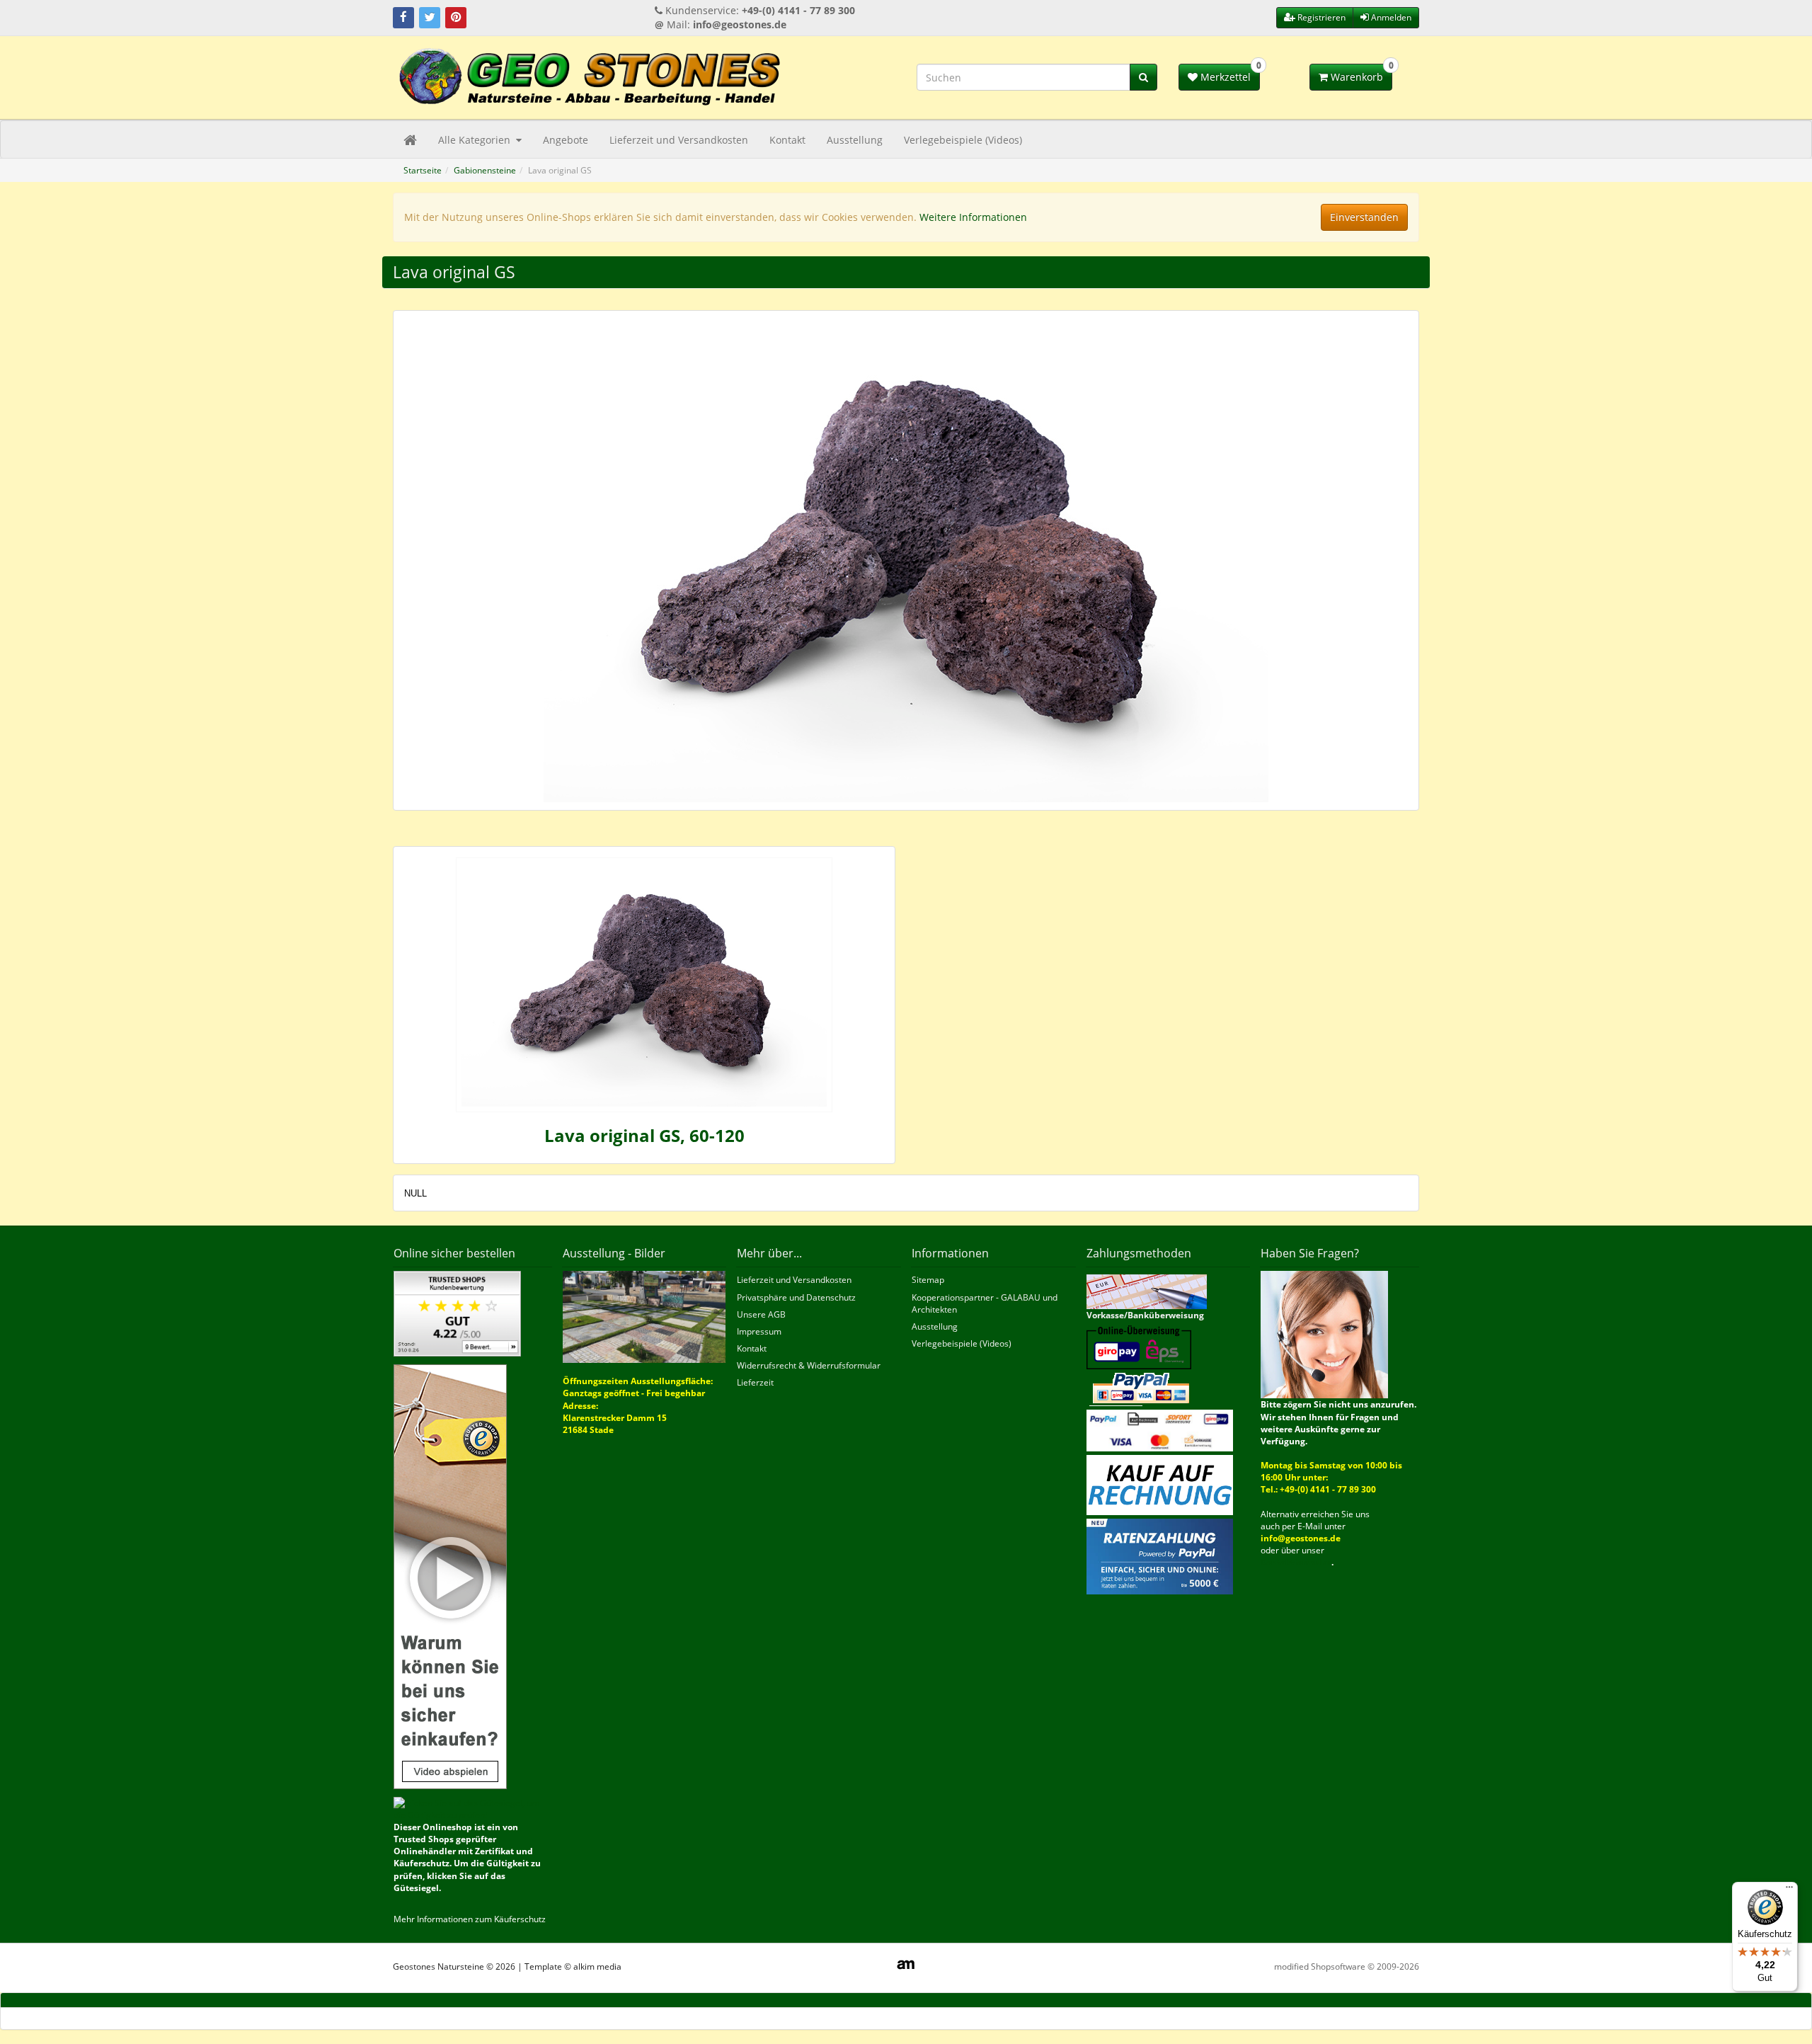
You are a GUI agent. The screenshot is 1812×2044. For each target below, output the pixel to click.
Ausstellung (855, 140)
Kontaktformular (1296, 1562)
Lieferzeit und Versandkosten (679, 140)
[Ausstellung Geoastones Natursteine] (644, 1317)
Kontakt (787, 140)
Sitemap (928, 1280)
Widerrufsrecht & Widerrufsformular (809, 1365)
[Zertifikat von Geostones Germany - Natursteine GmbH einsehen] (457, 1313)
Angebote (566, 140)
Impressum (759, 1331)
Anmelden (1390, 17)
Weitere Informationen (973, 217)
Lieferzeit (755, 1382)
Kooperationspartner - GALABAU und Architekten (985, 1303)
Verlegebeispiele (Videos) (963, 140)
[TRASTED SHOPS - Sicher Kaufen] (450, 1576)
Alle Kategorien (476, 140)
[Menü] (1789, 1890)
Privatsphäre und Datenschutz (796, 1297)
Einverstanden (1364, 217)
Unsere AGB (761, 1314)
